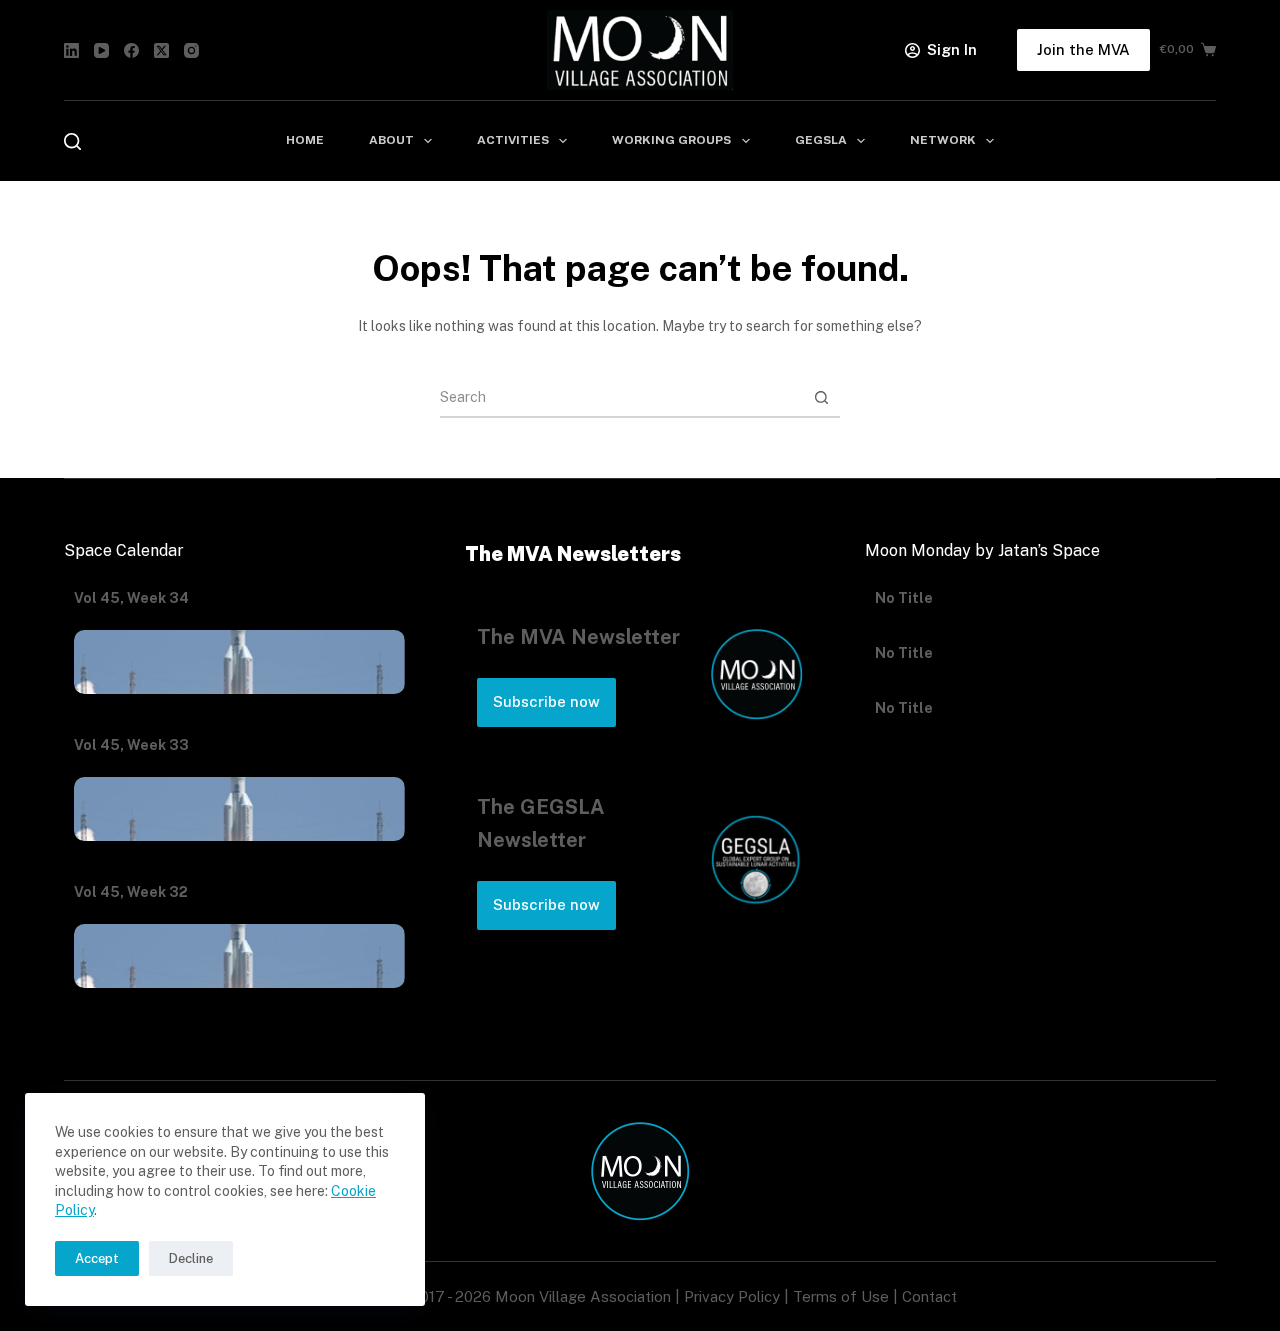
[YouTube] (101, 50)
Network (943, 140)
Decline (191, 1258)
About (391, 140)
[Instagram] (191, 50)
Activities (513, 140)
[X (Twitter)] (161, 50)
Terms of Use (841, 1296)
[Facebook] (131, 50)
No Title (904, 626)
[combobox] (621, 397)
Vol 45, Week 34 (131, 598)
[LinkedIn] (71, 50)
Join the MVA (1083, 49)
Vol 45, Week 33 (131, 745)
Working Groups (671, 140)
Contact (929, 1296)
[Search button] (821, 397)
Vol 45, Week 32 (131, 892)
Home (305, 140)
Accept (97, 1258)
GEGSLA (821, 140)
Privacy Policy (732, 1296)
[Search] (72, 141)
